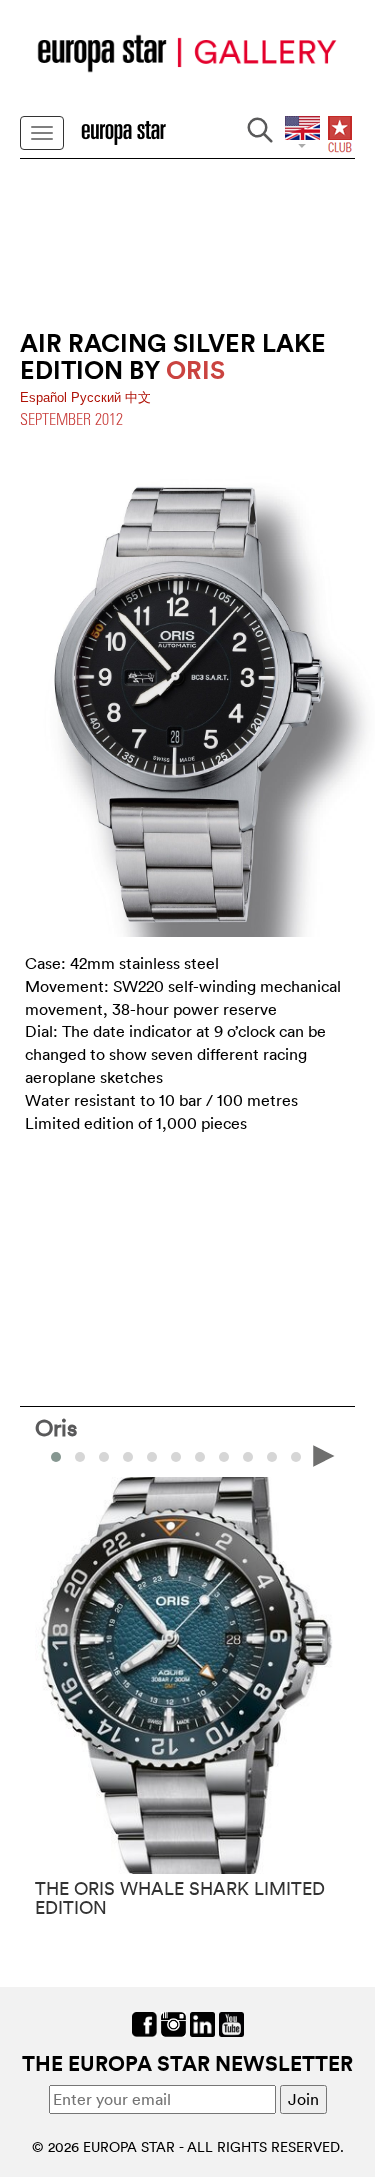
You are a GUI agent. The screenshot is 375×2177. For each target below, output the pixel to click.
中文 (138, 397)
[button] (80, 1457)
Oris (56, 1427)
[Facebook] (144, 2023)
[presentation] (51, 1455)
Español (45, 397)
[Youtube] (231, 2023)
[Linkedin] (202, 2023)
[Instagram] (173, 2023)
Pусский (98, 397)
